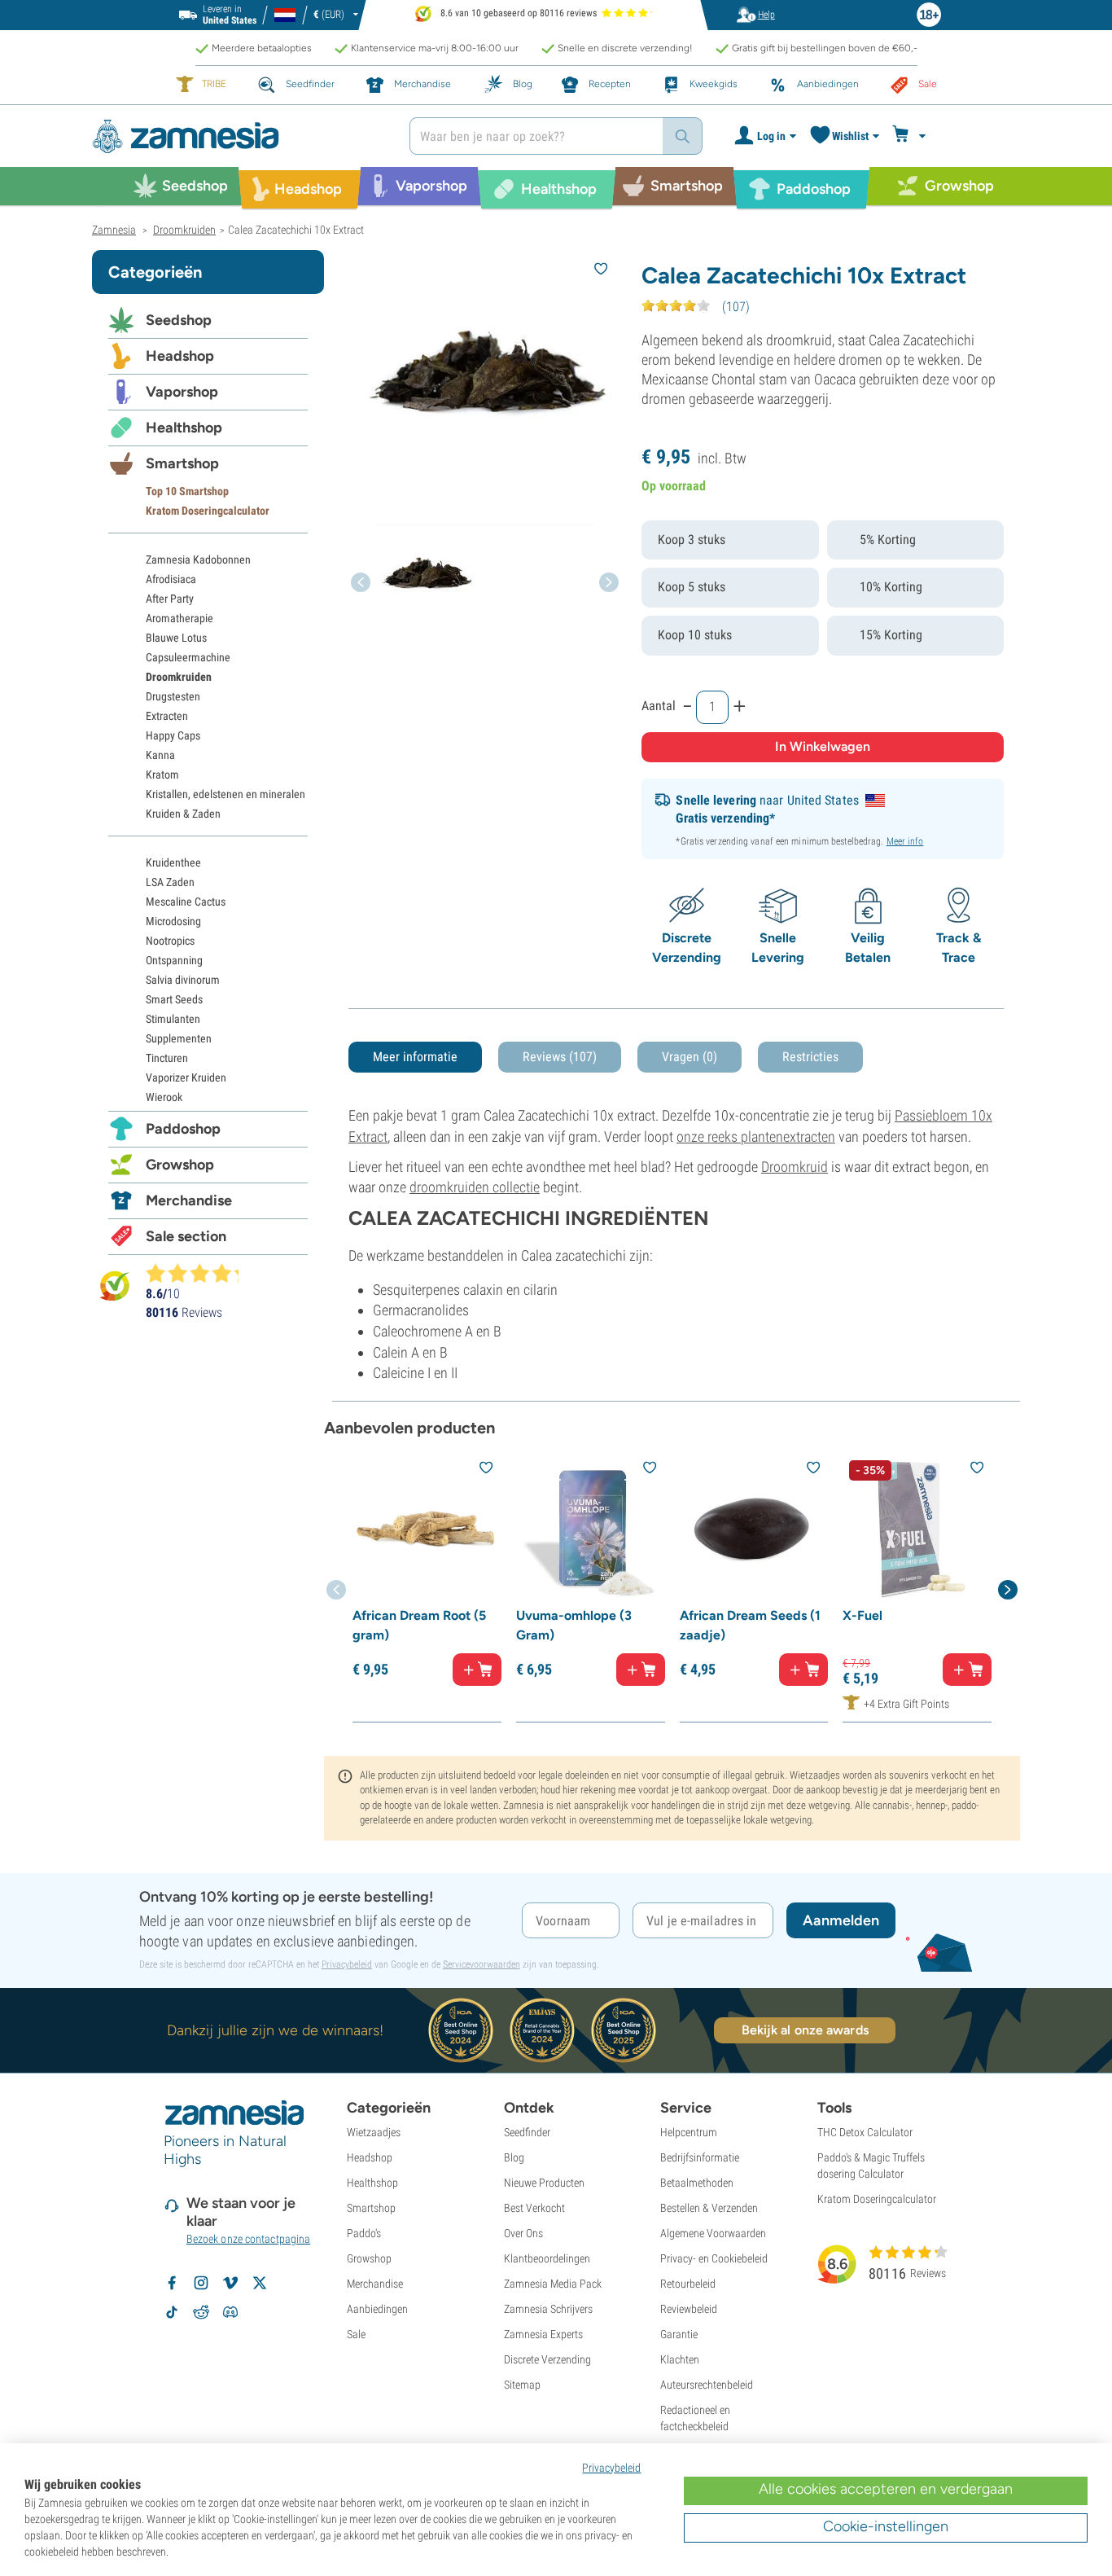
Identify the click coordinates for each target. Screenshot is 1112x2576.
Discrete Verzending (547, 2359)
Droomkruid (795, 1167)
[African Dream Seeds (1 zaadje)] (754, 1528)
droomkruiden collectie (475, 1187)
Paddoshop (183, 1129)
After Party (170, 599)
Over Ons (523, 2233)
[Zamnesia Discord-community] (230, 2312)
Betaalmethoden (697, 2183)
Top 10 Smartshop (187, 491)
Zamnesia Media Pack (553, 2284)
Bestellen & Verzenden (709, 2208)
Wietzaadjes (374, 2132)
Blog (514, 2157)
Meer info (905, 841)
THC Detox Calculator (865, 2132)
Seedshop (179, 320)
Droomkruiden (179, 677)
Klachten (680, 2359)
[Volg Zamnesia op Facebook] (172, 2283)
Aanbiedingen (377, 2309)
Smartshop (182, 463)
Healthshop (184, 428)
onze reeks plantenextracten (756, 1137)
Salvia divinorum (183, 980)
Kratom (162, 775)
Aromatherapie (179, 618)
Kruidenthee (173, 862)
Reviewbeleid (689, 2309)
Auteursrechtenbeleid (707, 2385)
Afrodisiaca (171, 579)
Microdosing (173, 921)
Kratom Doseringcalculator (208, 511)
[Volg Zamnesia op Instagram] (201, 2283)
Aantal (659, 706)
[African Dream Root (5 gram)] (427, 1528)
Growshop (180, 1165)
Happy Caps (173, 735)
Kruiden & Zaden (183, 814)
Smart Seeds (174, 999)
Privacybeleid (347, 1964)
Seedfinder (527, 2132)
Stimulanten (173, 1019)
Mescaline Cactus (186, 902)
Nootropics (170, 941)
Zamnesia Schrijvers (548, 2309)
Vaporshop (182, 392)
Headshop (180, 356)
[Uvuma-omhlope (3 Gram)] (591, 1528)
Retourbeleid (688, 2284)
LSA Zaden (170, 882)
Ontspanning (174, 960)
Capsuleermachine (188, 657)
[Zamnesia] (239, 136)
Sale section (186, 1236)
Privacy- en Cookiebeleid (714, 2258)
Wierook (164, 1097)
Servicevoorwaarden (482, 1964)
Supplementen (179, 1038)
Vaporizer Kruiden (186, 1077)
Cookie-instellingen (886, 2526)
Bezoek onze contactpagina (249, 2239)
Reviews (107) (560, 1057)
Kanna (160, 755)
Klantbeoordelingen (547, 2258)
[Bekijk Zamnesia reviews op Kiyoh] (115, 1286)
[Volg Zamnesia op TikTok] (172, 2312)
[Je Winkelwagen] (911, 136)
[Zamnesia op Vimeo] (230, 2283)
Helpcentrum (689, 2132)
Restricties (810, 1057)
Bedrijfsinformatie (700, 2157)
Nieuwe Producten (544, 2183)
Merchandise (189, 1200)
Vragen (690, 1057)
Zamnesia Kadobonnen (198, 560)
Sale (356, 2334)
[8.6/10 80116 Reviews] (199, 1273)
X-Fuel (862, 1615)
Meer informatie (415, 1057)
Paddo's (364, 2233)
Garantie (679, 2334)
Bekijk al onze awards (805, 2030)
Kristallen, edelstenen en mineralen (225, 794)
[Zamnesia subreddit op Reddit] (201, 2312)
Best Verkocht (534, 2208)
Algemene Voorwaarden (713, 2233)
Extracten (167, 716)
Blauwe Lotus (176, 638)
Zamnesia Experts (543, 2334)
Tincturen (167, 1058)
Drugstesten (173, 696)
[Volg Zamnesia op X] (260, 2283)
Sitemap (522, 2385)
